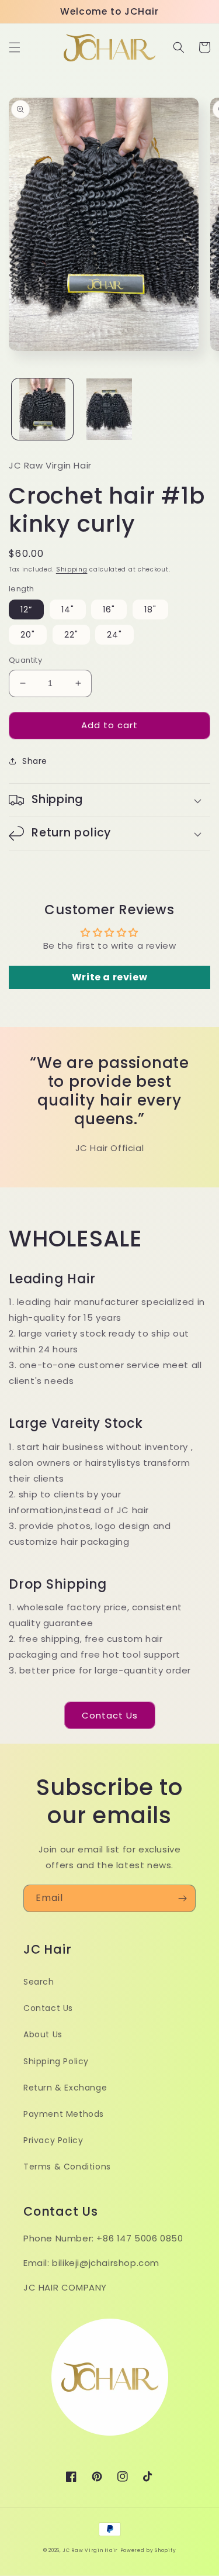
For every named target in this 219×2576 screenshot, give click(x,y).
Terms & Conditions (67, 2167)
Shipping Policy (56, 2061)
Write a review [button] (109, 977)
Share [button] (35, 761)
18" (150, 609)
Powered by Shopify (148, 2550)
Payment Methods (64, 2114)
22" (71, 635)
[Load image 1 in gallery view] (42, 409)
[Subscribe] (182, 1898)
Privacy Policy (53, 2140)
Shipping (72, 569)
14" (68, 609)
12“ (26, 609)
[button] (15, 47)
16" (109, 609)
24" (114, 635)
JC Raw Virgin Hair (90, 2550)
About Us (43, 2034)
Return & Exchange (65, 2088)
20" (28, 635)
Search (39, 1982)
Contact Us (110, 1715)
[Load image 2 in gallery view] (109, 409)
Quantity (25, 660)
